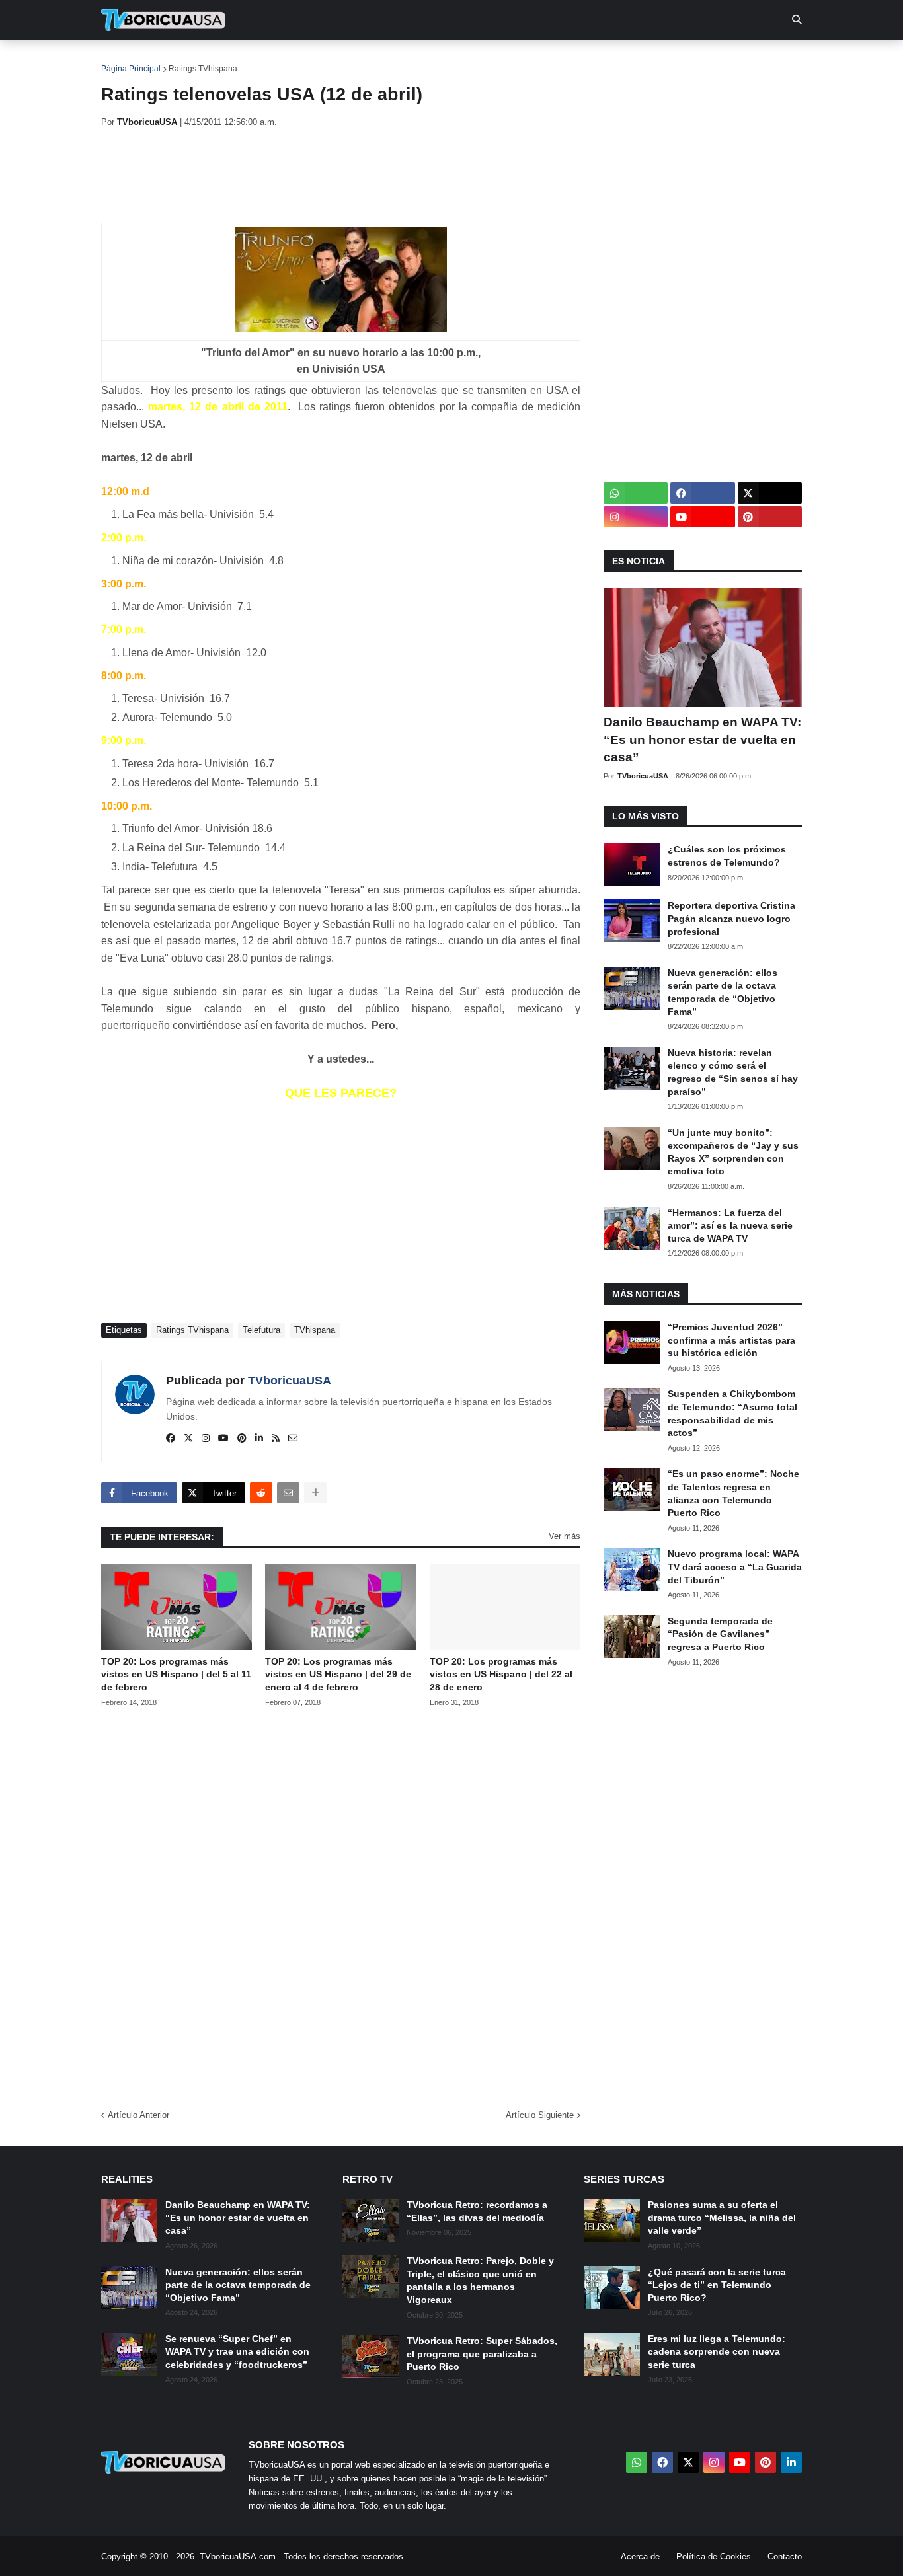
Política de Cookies (714, 2557)
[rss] (276, 1439)
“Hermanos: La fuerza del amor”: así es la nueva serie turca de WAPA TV (730, 1226)
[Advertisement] (342, 175)
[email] (293, 1439)
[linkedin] (259, 1439)
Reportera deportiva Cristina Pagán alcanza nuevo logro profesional (731, 918)
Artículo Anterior (138, 2115)
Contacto (785, 2557)
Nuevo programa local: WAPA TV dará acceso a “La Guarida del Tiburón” (735, 1567)
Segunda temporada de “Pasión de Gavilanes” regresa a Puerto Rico (720, 1634)
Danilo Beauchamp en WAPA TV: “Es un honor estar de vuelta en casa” (702, 739)
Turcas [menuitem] (376, 59)
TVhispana (315, 1330)
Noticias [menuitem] (181, 59)
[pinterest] (242, 1439)
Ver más (565, 1536)
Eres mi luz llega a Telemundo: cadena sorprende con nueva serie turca (717, 2352)
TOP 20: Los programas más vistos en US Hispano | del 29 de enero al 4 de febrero (338, 1674)
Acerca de (640, 2557)
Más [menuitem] (630, 59)
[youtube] (223, 1439)
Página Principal (131, 69)
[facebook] (171, 1439)
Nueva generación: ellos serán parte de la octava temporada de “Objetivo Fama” (723, 992)
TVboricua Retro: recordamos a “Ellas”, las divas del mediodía (477, 2211)
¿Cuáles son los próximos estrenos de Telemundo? (727, 856)
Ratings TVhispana (203, 69)
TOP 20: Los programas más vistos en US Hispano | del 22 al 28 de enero (501, 1674)
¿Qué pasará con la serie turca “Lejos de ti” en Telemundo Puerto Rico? (717, 2285)
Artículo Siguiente (540, 2115)
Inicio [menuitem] (125, 59)
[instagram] (206, 1439)
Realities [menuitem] (313, 59)
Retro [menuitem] (584, 59)
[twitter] (188, 1439)
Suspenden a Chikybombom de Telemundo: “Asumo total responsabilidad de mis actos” (732, 1413)
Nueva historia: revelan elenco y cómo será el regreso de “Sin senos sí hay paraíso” (733, 1072)
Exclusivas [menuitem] (519, 59)
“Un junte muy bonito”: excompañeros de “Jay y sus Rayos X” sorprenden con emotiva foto (733, 1152)
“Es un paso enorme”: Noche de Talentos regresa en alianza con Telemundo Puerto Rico (733, 1493)
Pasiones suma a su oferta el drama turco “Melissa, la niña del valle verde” (722, 2217)
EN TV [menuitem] (246, 59)
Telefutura (261, 1330)
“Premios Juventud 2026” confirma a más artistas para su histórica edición (731, 1340)
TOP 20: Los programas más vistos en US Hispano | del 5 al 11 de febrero (176, 1674)
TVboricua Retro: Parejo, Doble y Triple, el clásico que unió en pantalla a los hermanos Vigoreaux (480, 2280)
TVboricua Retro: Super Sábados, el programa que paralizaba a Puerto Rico (482, 2354)
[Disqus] (341, 1904)
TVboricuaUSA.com (238, 2557)
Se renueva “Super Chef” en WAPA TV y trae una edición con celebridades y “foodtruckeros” (237, 2352)
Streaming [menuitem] (443, 59)
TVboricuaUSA (290, 1381)
